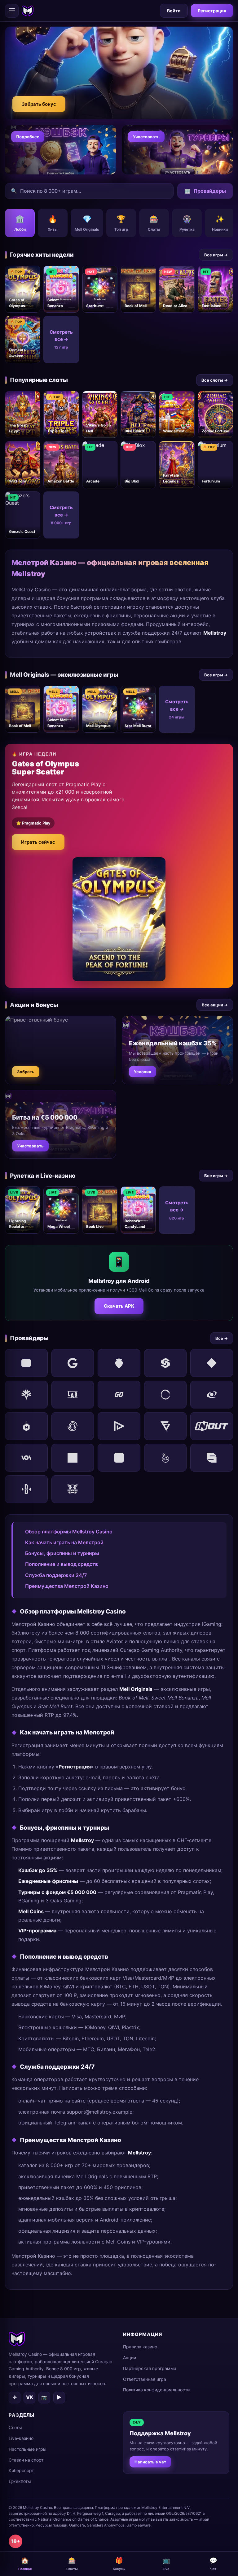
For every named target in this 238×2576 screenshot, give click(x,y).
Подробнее (28, 137)
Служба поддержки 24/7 (56, 1575)
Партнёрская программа (150, 2368)
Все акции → (215, 1005)
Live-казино (21, 2438)
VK (30, 2397)
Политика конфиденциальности (156, 2390)
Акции (130, 2357)
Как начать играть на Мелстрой (64, 1542)
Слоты (15, 2427)
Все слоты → (215, 380)
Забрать (26, 1072)
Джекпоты (20, 2481)
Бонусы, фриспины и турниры (62, 1553)
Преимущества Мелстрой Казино (67, 1586)
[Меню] (12, 11)
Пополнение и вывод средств (62, 1564)
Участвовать (146, 137)
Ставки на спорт (26, 2460)
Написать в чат (150, 2462)
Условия (143, 1072)
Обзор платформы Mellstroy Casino (69, 1532)
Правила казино (140, 2347)
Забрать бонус (39, 104)
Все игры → (216, 255)
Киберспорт (21, 2470)
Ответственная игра (145, 2379)
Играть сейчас (38, 842)
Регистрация (212, 11)
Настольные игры (28, 2449)
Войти (174, 11)
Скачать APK (119, 1306)
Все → (222, 1338)
